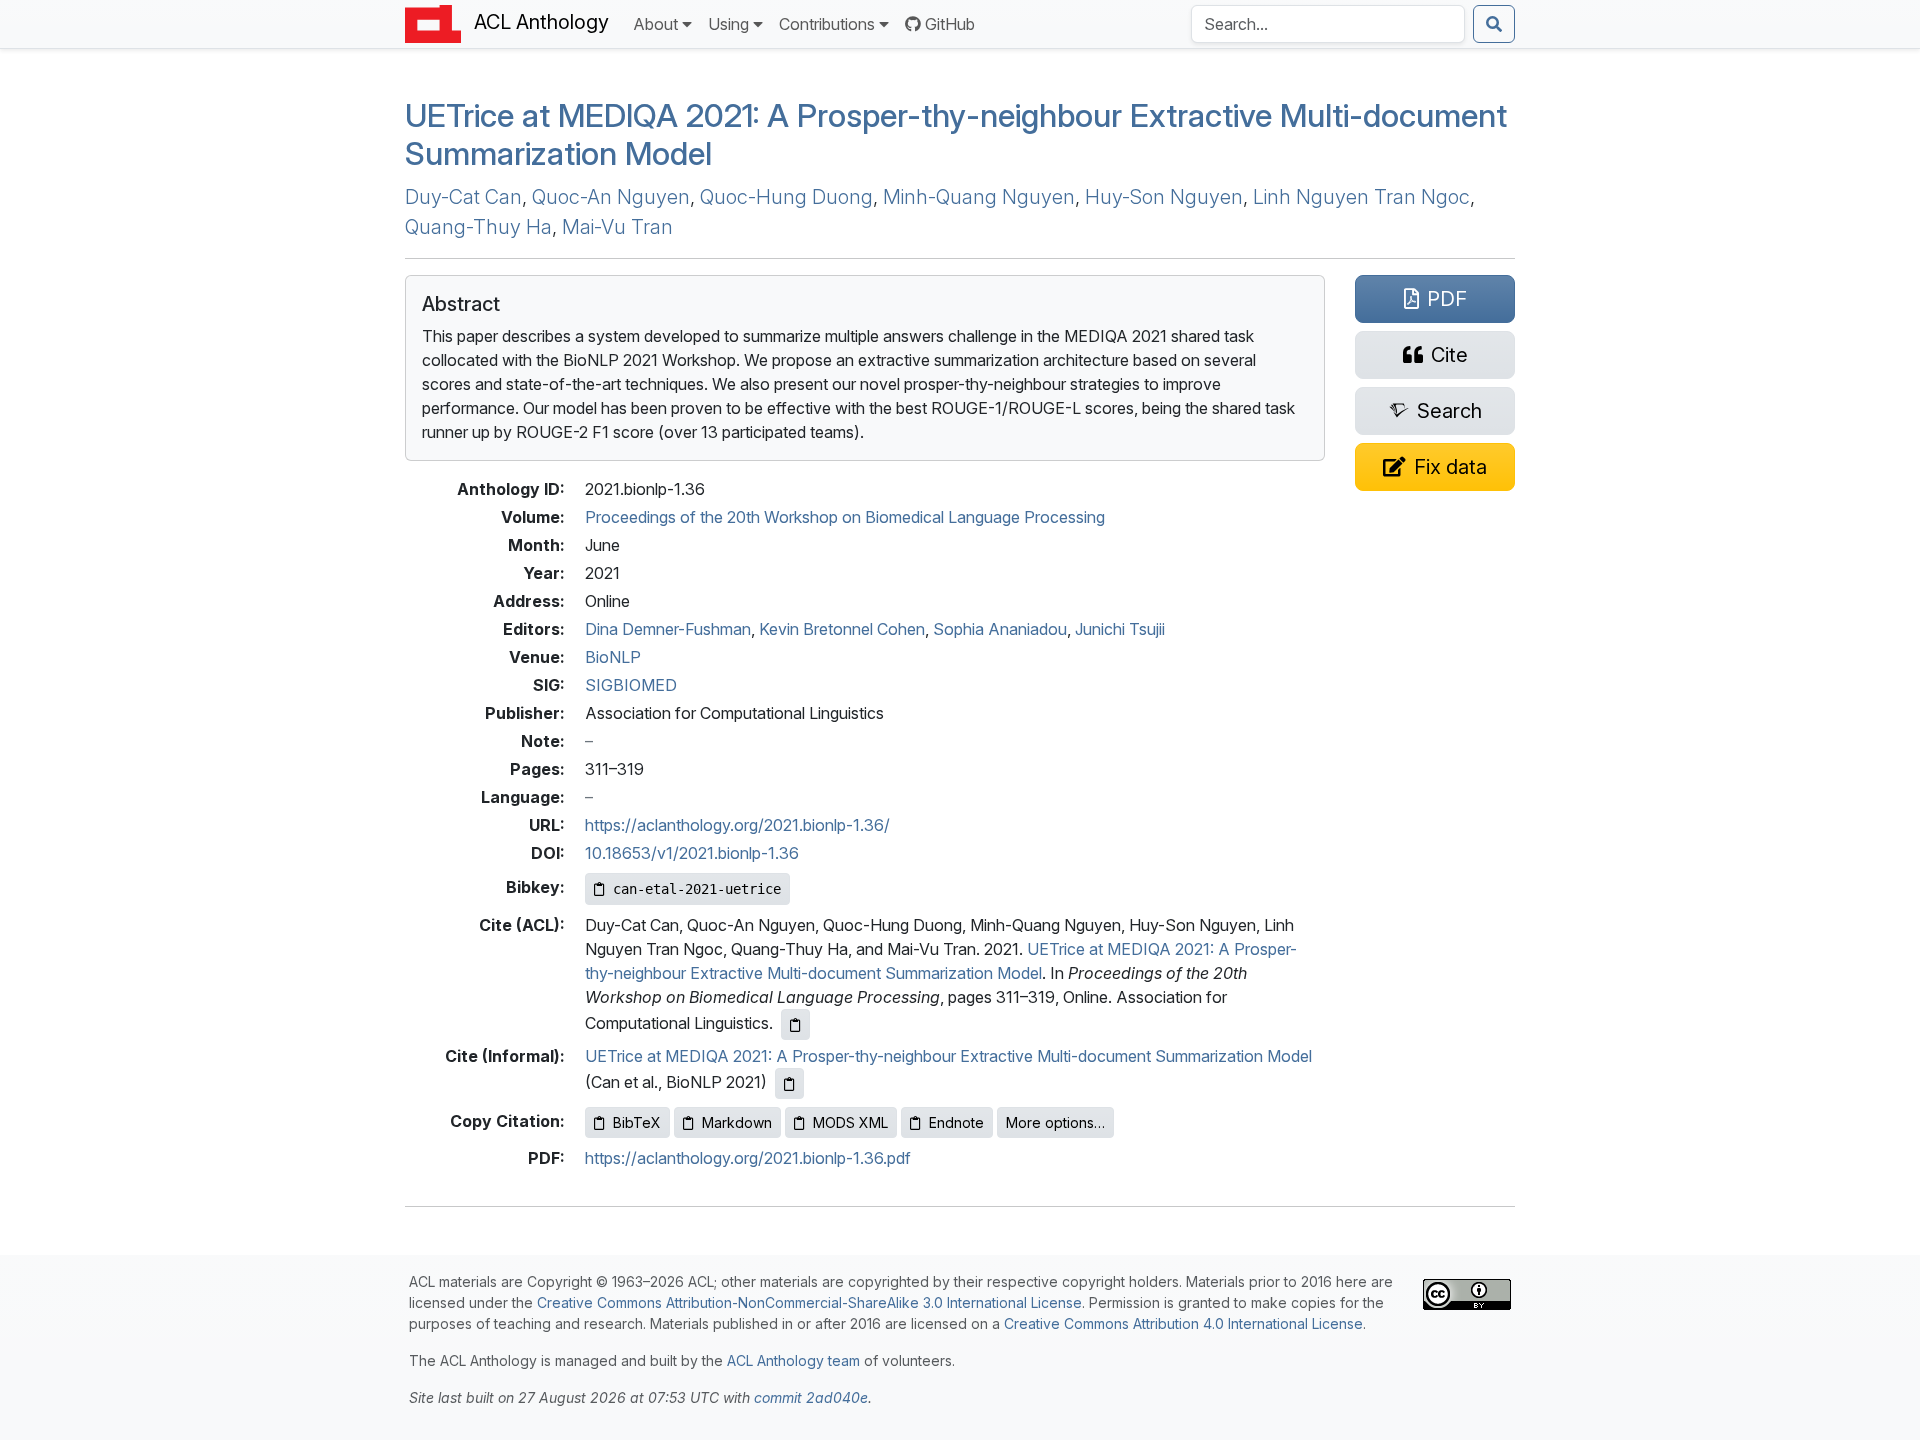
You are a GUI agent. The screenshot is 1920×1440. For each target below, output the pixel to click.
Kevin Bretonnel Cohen (842, 629)
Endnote (956, 1122)
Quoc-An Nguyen (611, 197)
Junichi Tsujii (1120, 629)
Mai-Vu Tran (617, 227)
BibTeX (637, 1122)
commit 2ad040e (811, 1397)
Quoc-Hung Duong (786, 197)
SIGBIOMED (631, 685)
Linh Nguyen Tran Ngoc (1361, 197)
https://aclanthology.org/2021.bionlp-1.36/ (737, 825)
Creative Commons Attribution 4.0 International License (1183, 1323)
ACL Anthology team (793, 1360)
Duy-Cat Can (463, 197)
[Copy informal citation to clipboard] (789, 1083)
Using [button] (728, 24)
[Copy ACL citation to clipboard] (795, 1024)
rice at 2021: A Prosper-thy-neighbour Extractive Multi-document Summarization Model (956, 134)
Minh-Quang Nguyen (979, 197)
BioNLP (613, 657)
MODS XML (850, 1122)
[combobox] (1328, 24)
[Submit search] (1494, 24)
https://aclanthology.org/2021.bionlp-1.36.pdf (748, 1158)
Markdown (737, 1122)
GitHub (950, 24)
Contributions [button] (827, 24)
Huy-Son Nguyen (1164, 197)
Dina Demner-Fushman (668, 629)
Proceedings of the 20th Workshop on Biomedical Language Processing (845, 517)
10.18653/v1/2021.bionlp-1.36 (692, 853)
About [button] (655, 24)
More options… (1055, 1122)
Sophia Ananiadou (1000, 629)
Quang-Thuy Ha (478, 227)
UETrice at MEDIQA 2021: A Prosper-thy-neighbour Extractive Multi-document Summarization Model (948, 1056)
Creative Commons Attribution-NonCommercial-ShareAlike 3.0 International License (809, 1302)
